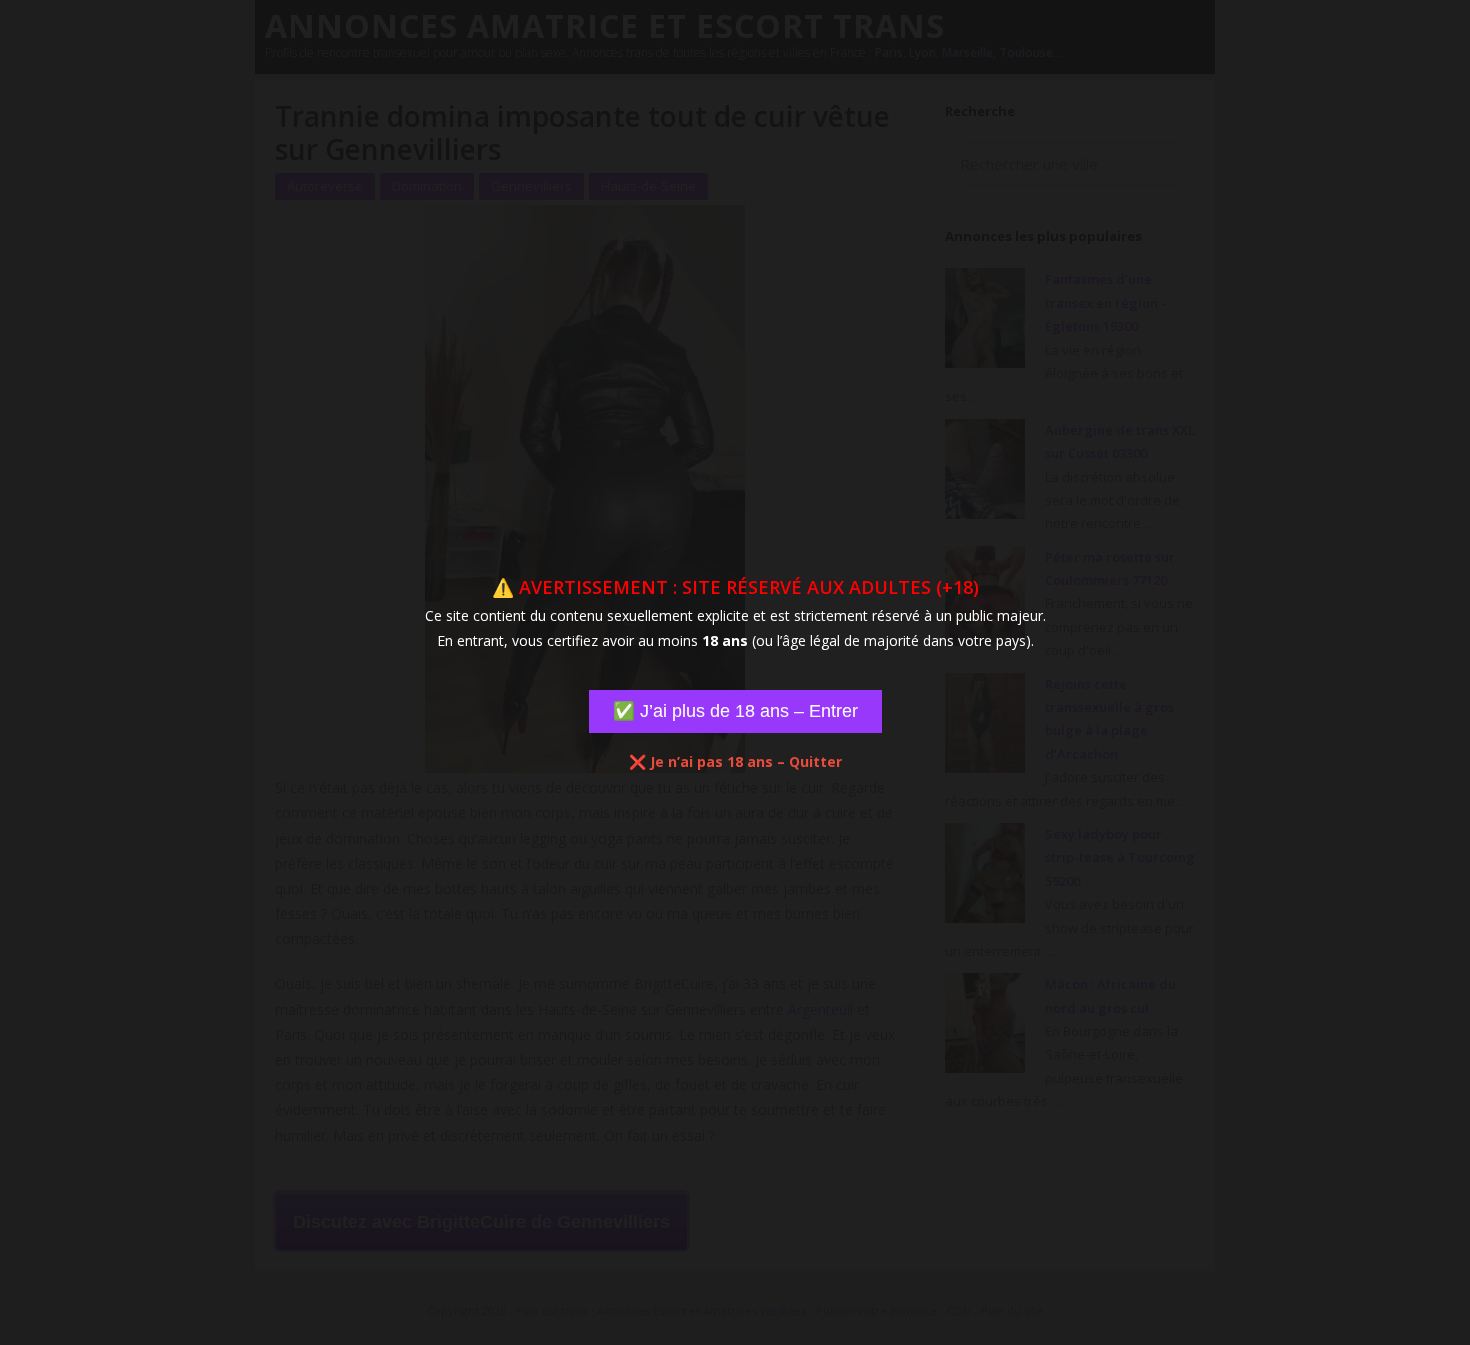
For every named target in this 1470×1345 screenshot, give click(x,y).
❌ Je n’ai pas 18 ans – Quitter (735, 761)
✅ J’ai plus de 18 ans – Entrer (735, 711)
